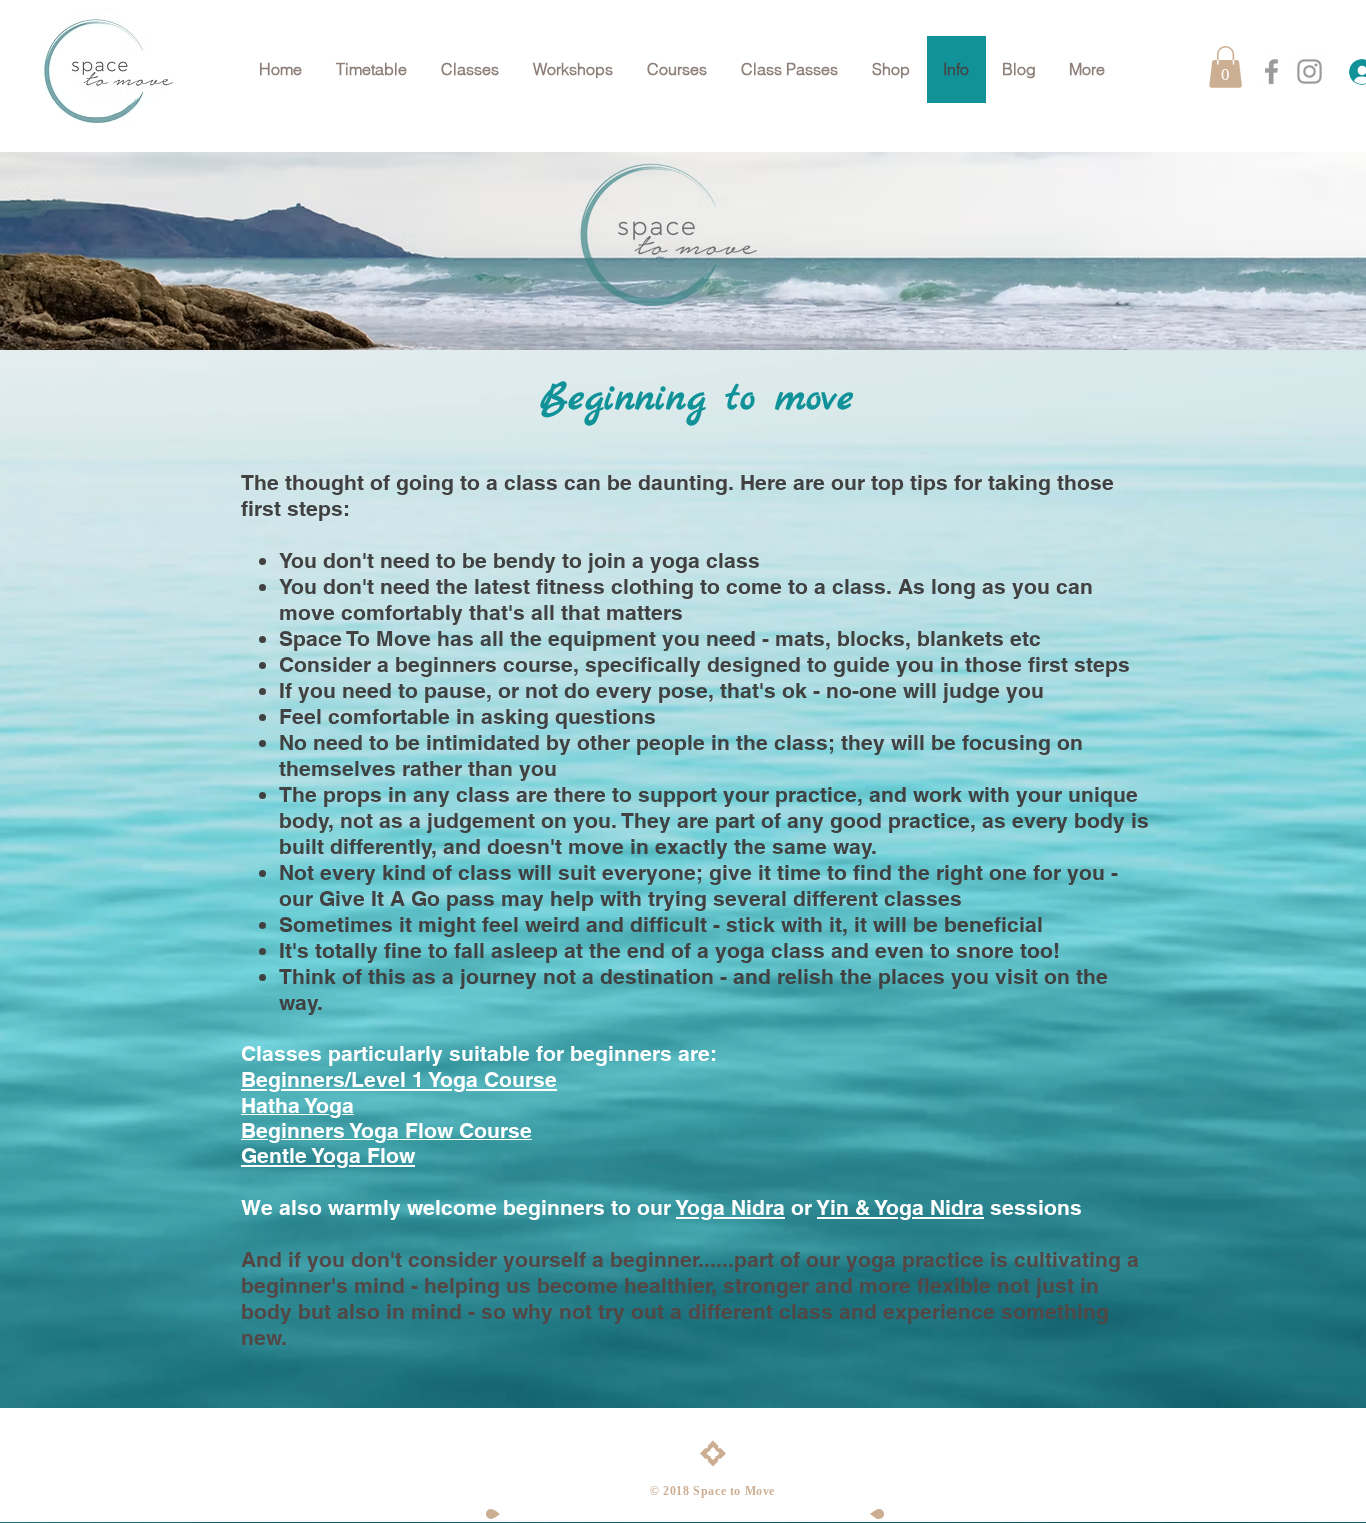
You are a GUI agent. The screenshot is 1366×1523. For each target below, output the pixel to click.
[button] (678, 69)
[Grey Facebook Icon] (1271, 71)
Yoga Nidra (730, 1207)
